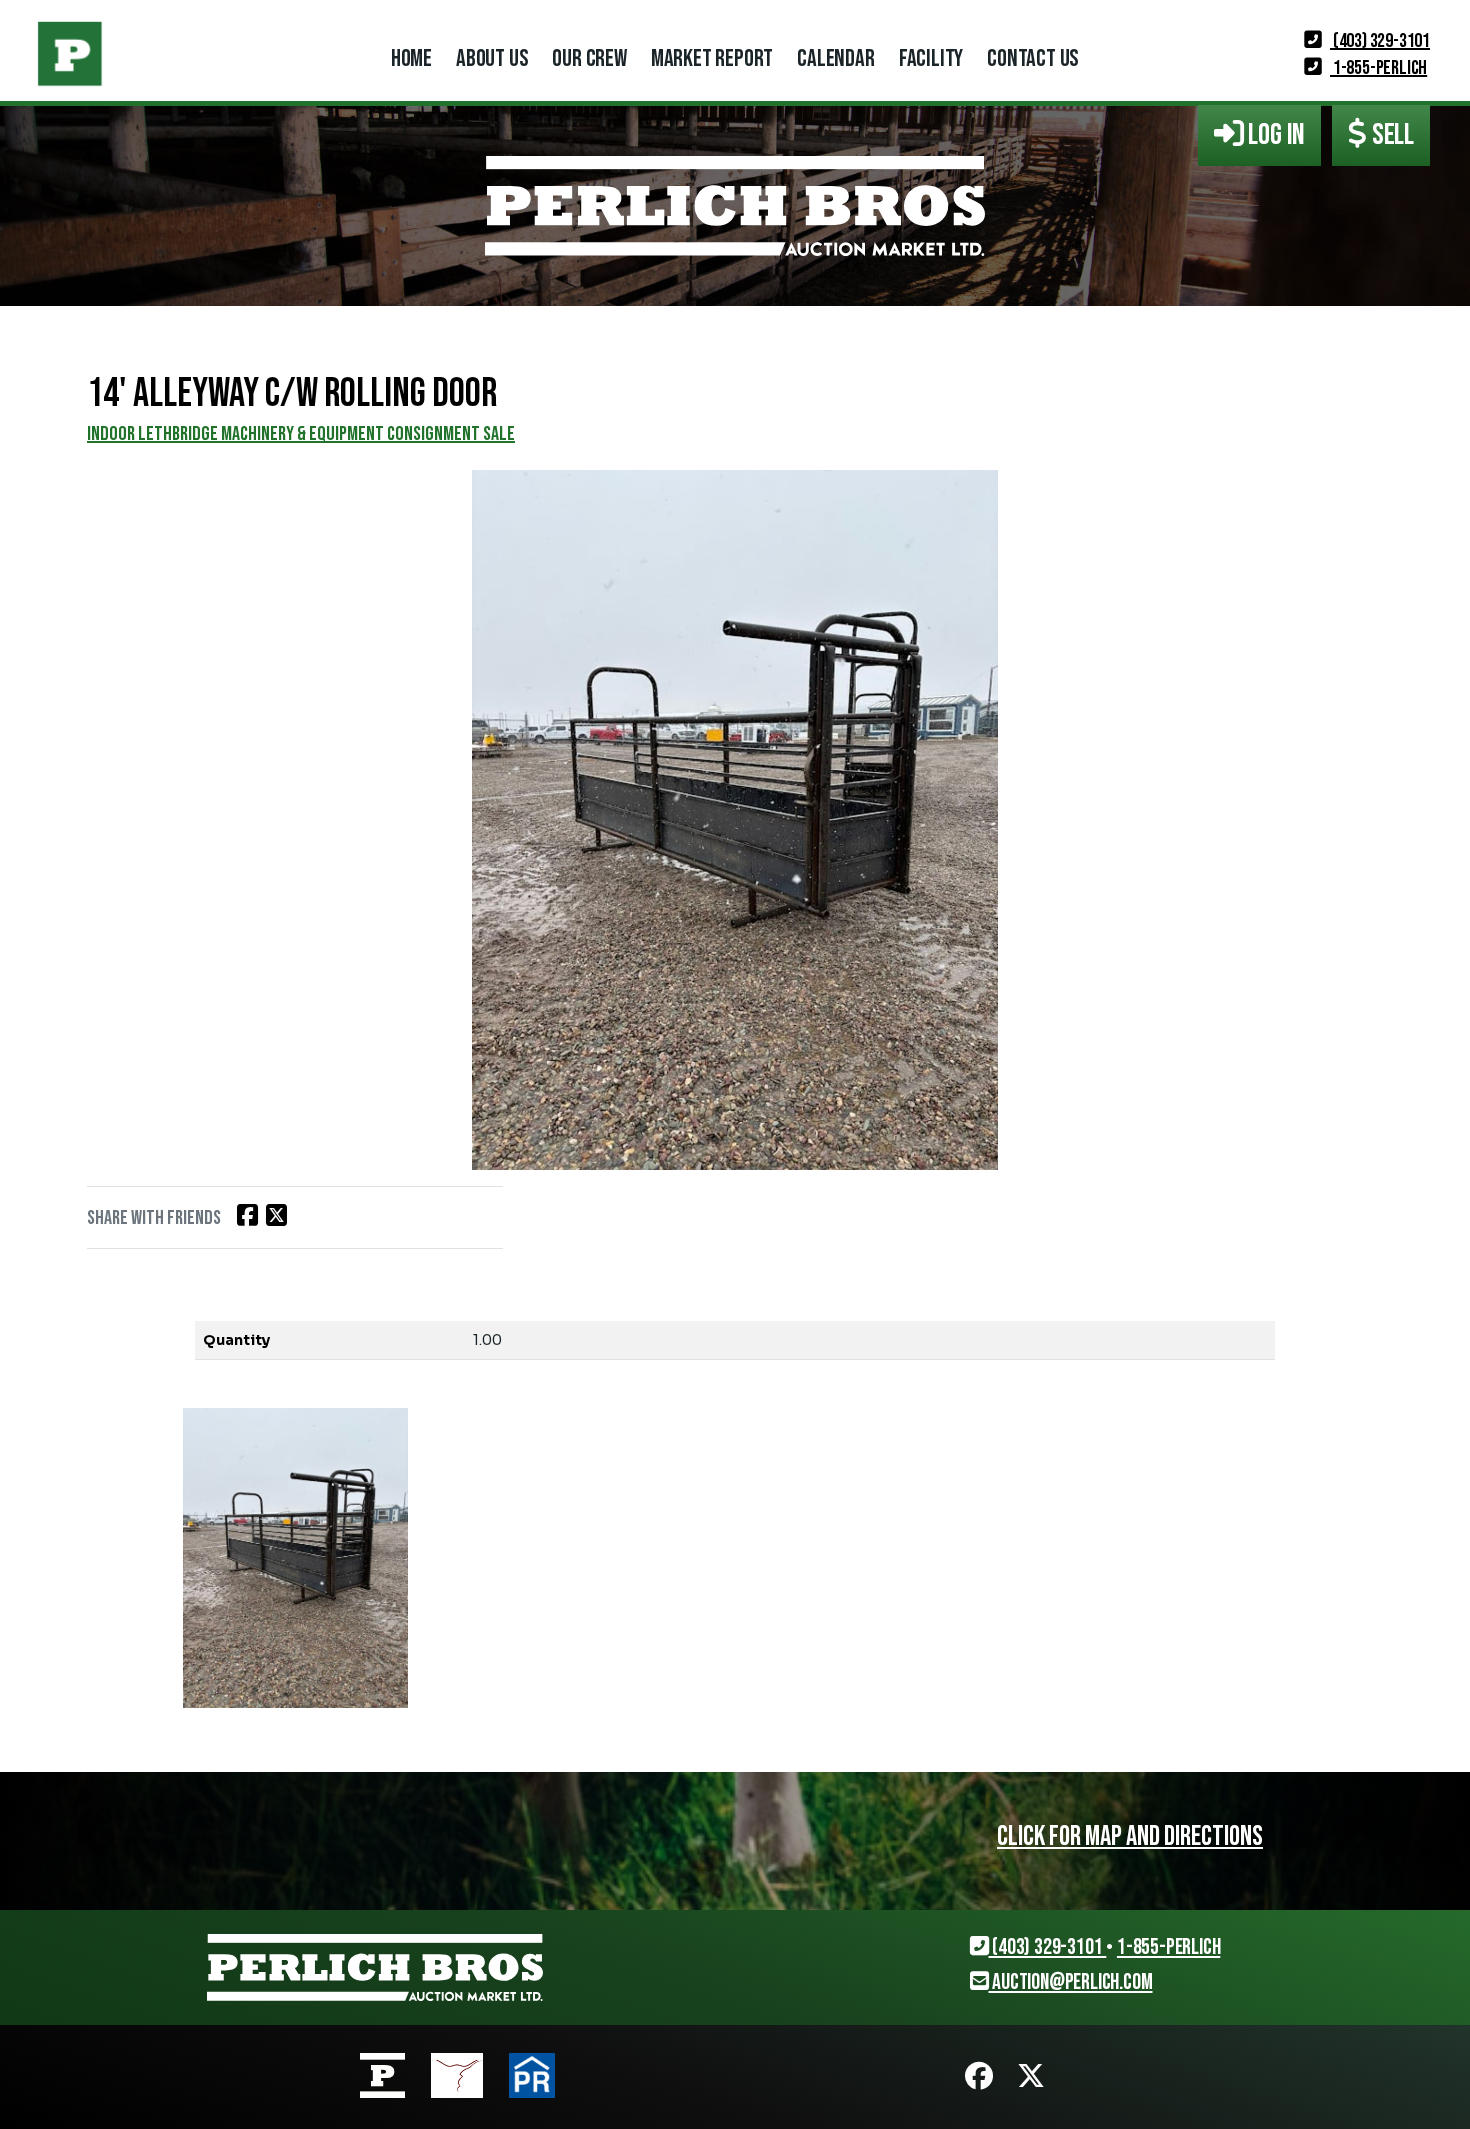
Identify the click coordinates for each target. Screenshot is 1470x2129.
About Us (492, 58)
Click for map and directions (1130, 1836)
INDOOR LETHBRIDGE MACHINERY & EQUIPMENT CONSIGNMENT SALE (301, 434)
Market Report (712, 58)
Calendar (835, 58)
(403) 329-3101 (1380, 41)
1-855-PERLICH (1378, 68)
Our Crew (589, 58)
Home (411, 58)
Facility (931, 58)
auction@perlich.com (1070, 1982)
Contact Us (1033, 58)
